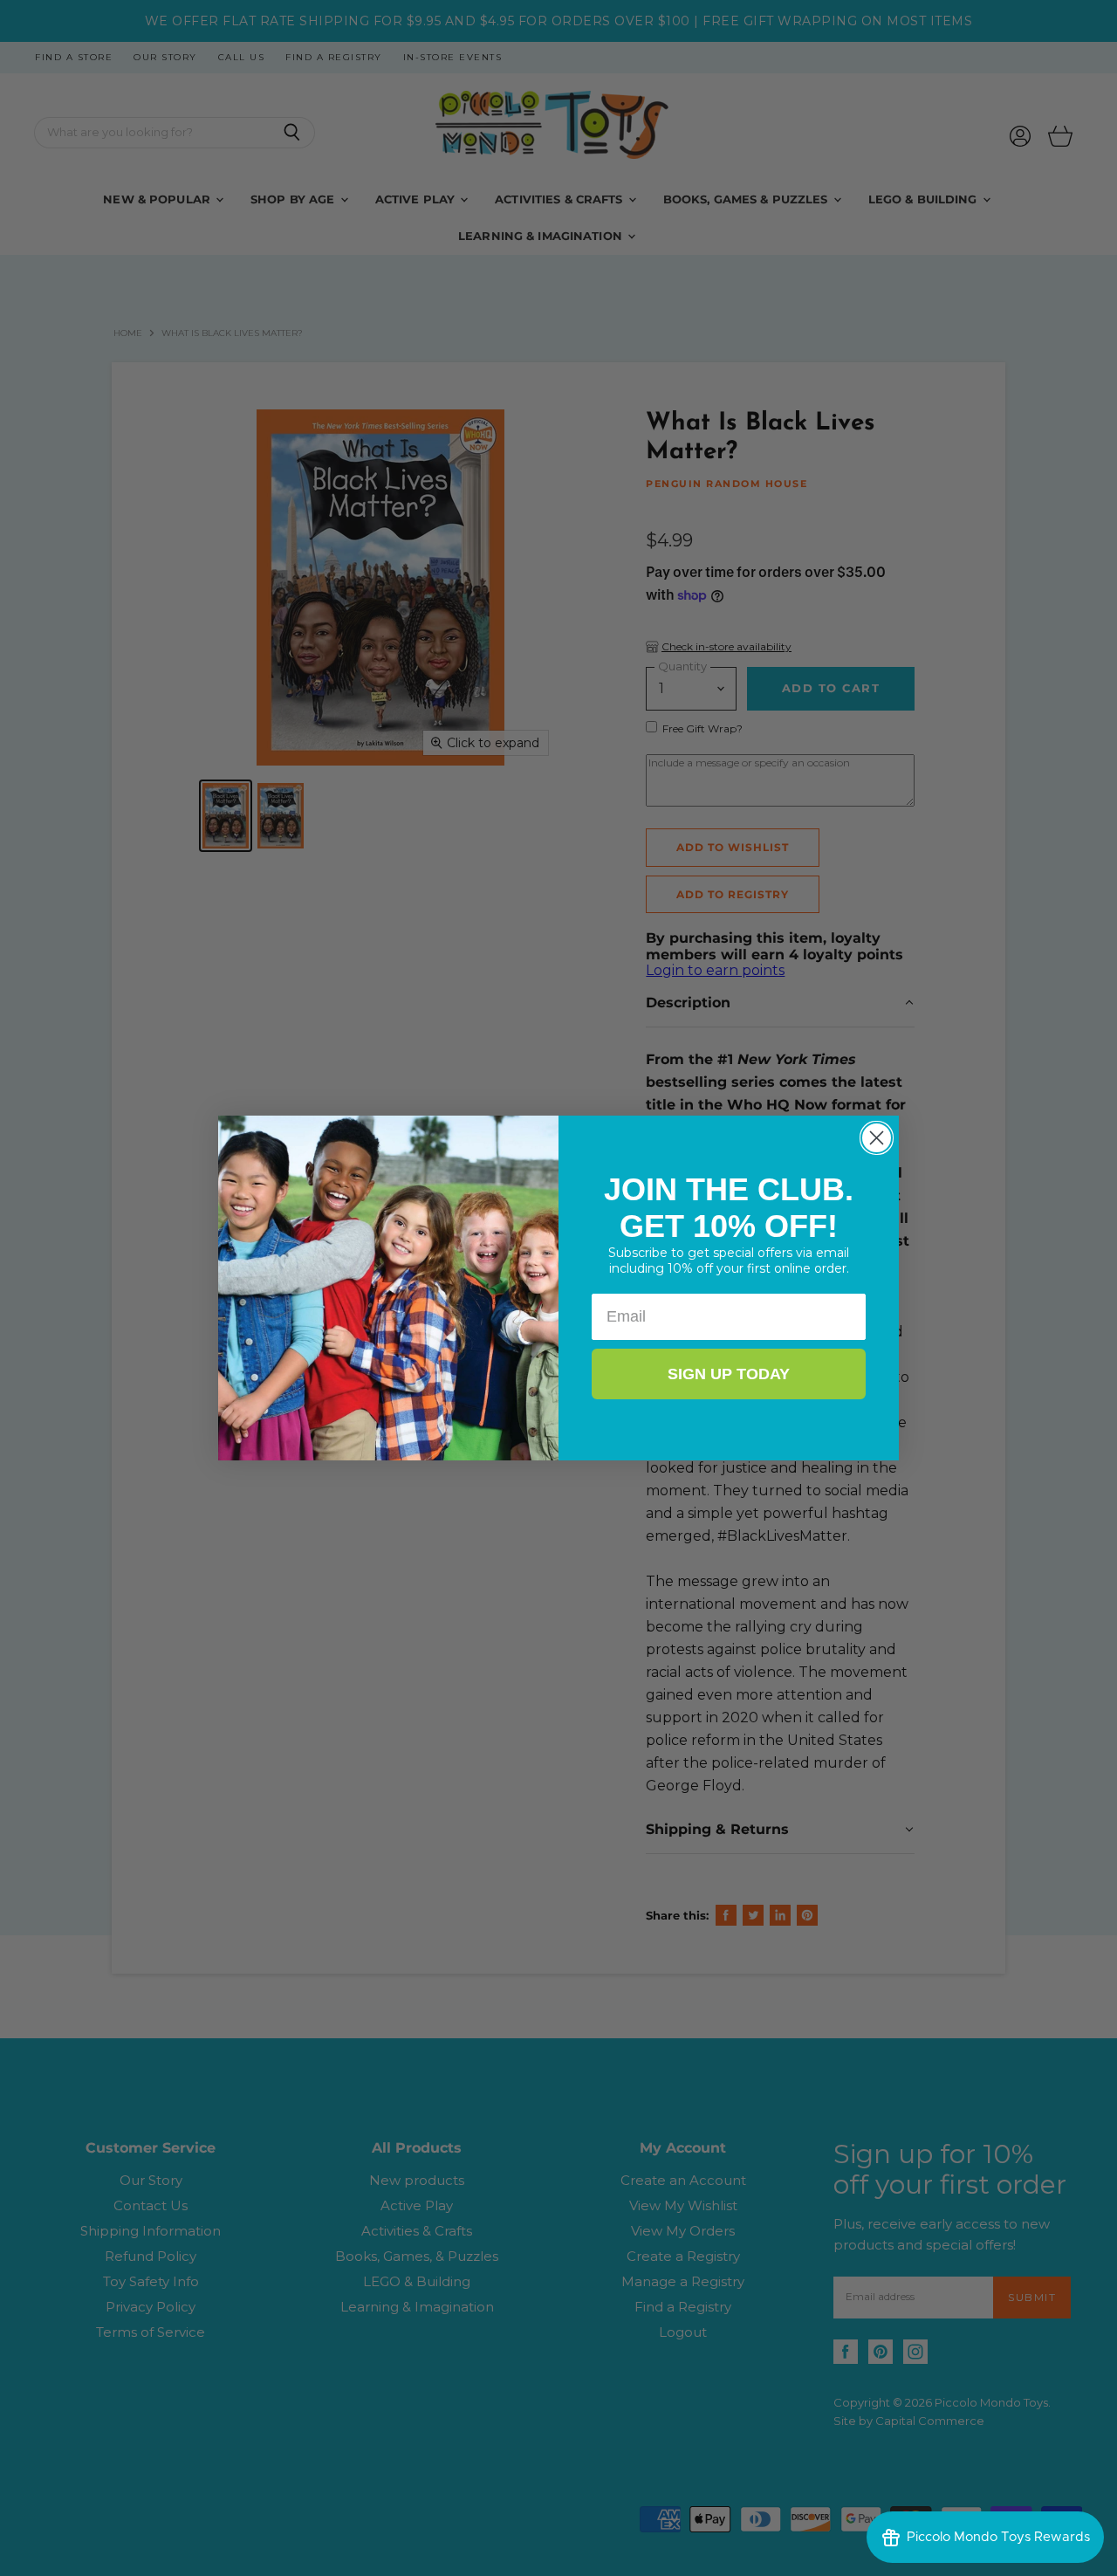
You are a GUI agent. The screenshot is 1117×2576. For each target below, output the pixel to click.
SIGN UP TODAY (729, 1374)
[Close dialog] (877, 1138)
